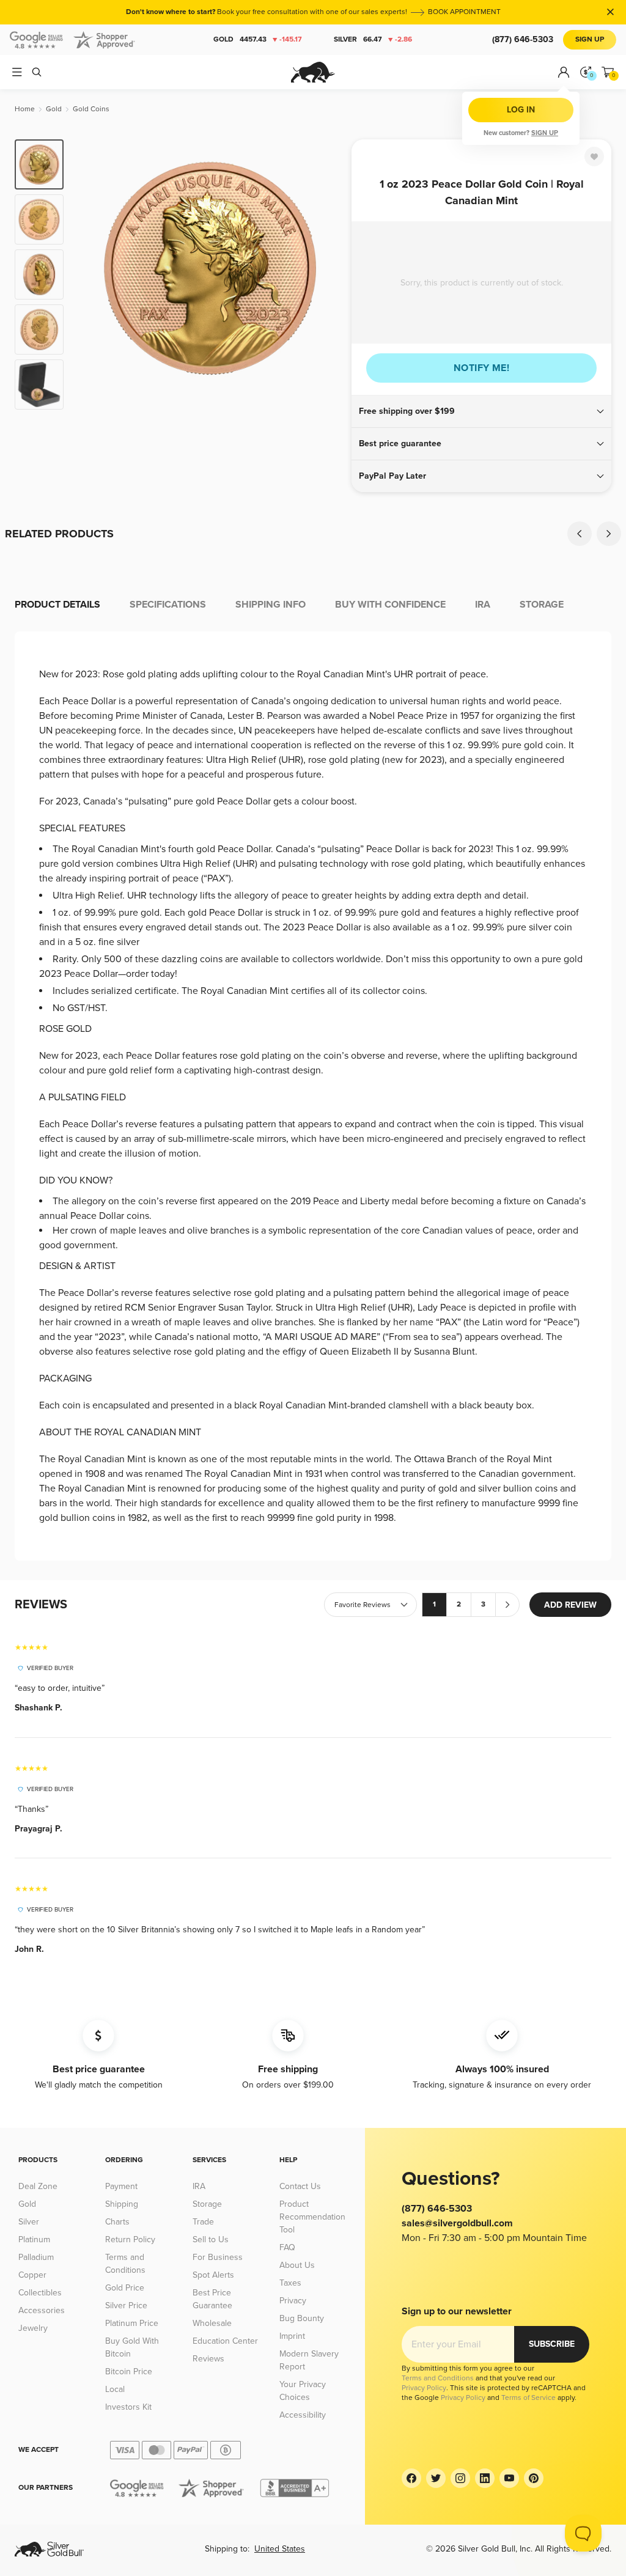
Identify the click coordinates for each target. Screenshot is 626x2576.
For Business (218, 2257)
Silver (373, 39)
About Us (297, 2265)
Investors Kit (128, 2407)
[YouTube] (509, 2478)
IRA (199, 2186)
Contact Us (300, 2186)
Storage (207, 2204)
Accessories (42, 2310)
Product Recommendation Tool (312, 2217)
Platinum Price (132, 2323)
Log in (521, 110)
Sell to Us (211, 2239)
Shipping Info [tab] (271, 605)
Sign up (545, 133)
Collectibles (40, 2293)
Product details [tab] (57, 605)
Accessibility (303, 2415)
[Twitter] (436, 2478)
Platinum (34, 2239)
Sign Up (590, 39)
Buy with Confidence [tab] (390, 605)
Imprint (292, 2336)
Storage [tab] (542, 605)
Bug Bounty (302, 2318)
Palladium (36, 2257)
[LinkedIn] (485, 2478)
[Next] (328, 274)
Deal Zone (38, 2186)
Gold (258, 39)
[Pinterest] (534, 2478)
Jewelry (33, 2328)
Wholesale (212, 2323)
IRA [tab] (483, 605)
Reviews (208, 2359)
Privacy (293, 2301)
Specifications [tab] (168, 605)
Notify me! (481, 368)
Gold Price (125, 2288)
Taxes (290, 2283)
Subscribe (552, 2344)
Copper (32, 2275)
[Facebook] (411, 2478)
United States (280, 2549)
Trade (203, 2222)
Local (115, 2389)
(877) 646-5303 (523, 39)
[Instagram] (460, 2478)
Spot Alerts (213, 2275)
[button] (481, 411)
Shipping (122, 2204)
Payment (121, 2186)
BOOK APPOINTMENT (464, 12)
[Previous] (92, 274)
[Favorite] (594, 156)
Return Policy (130, 2239)
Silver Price (126, 2306)
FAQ (287, 2247)
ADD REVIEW (570, 1605)
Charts (117, 2222)
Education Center (225, 2341)
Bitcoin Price (129, 2372)
